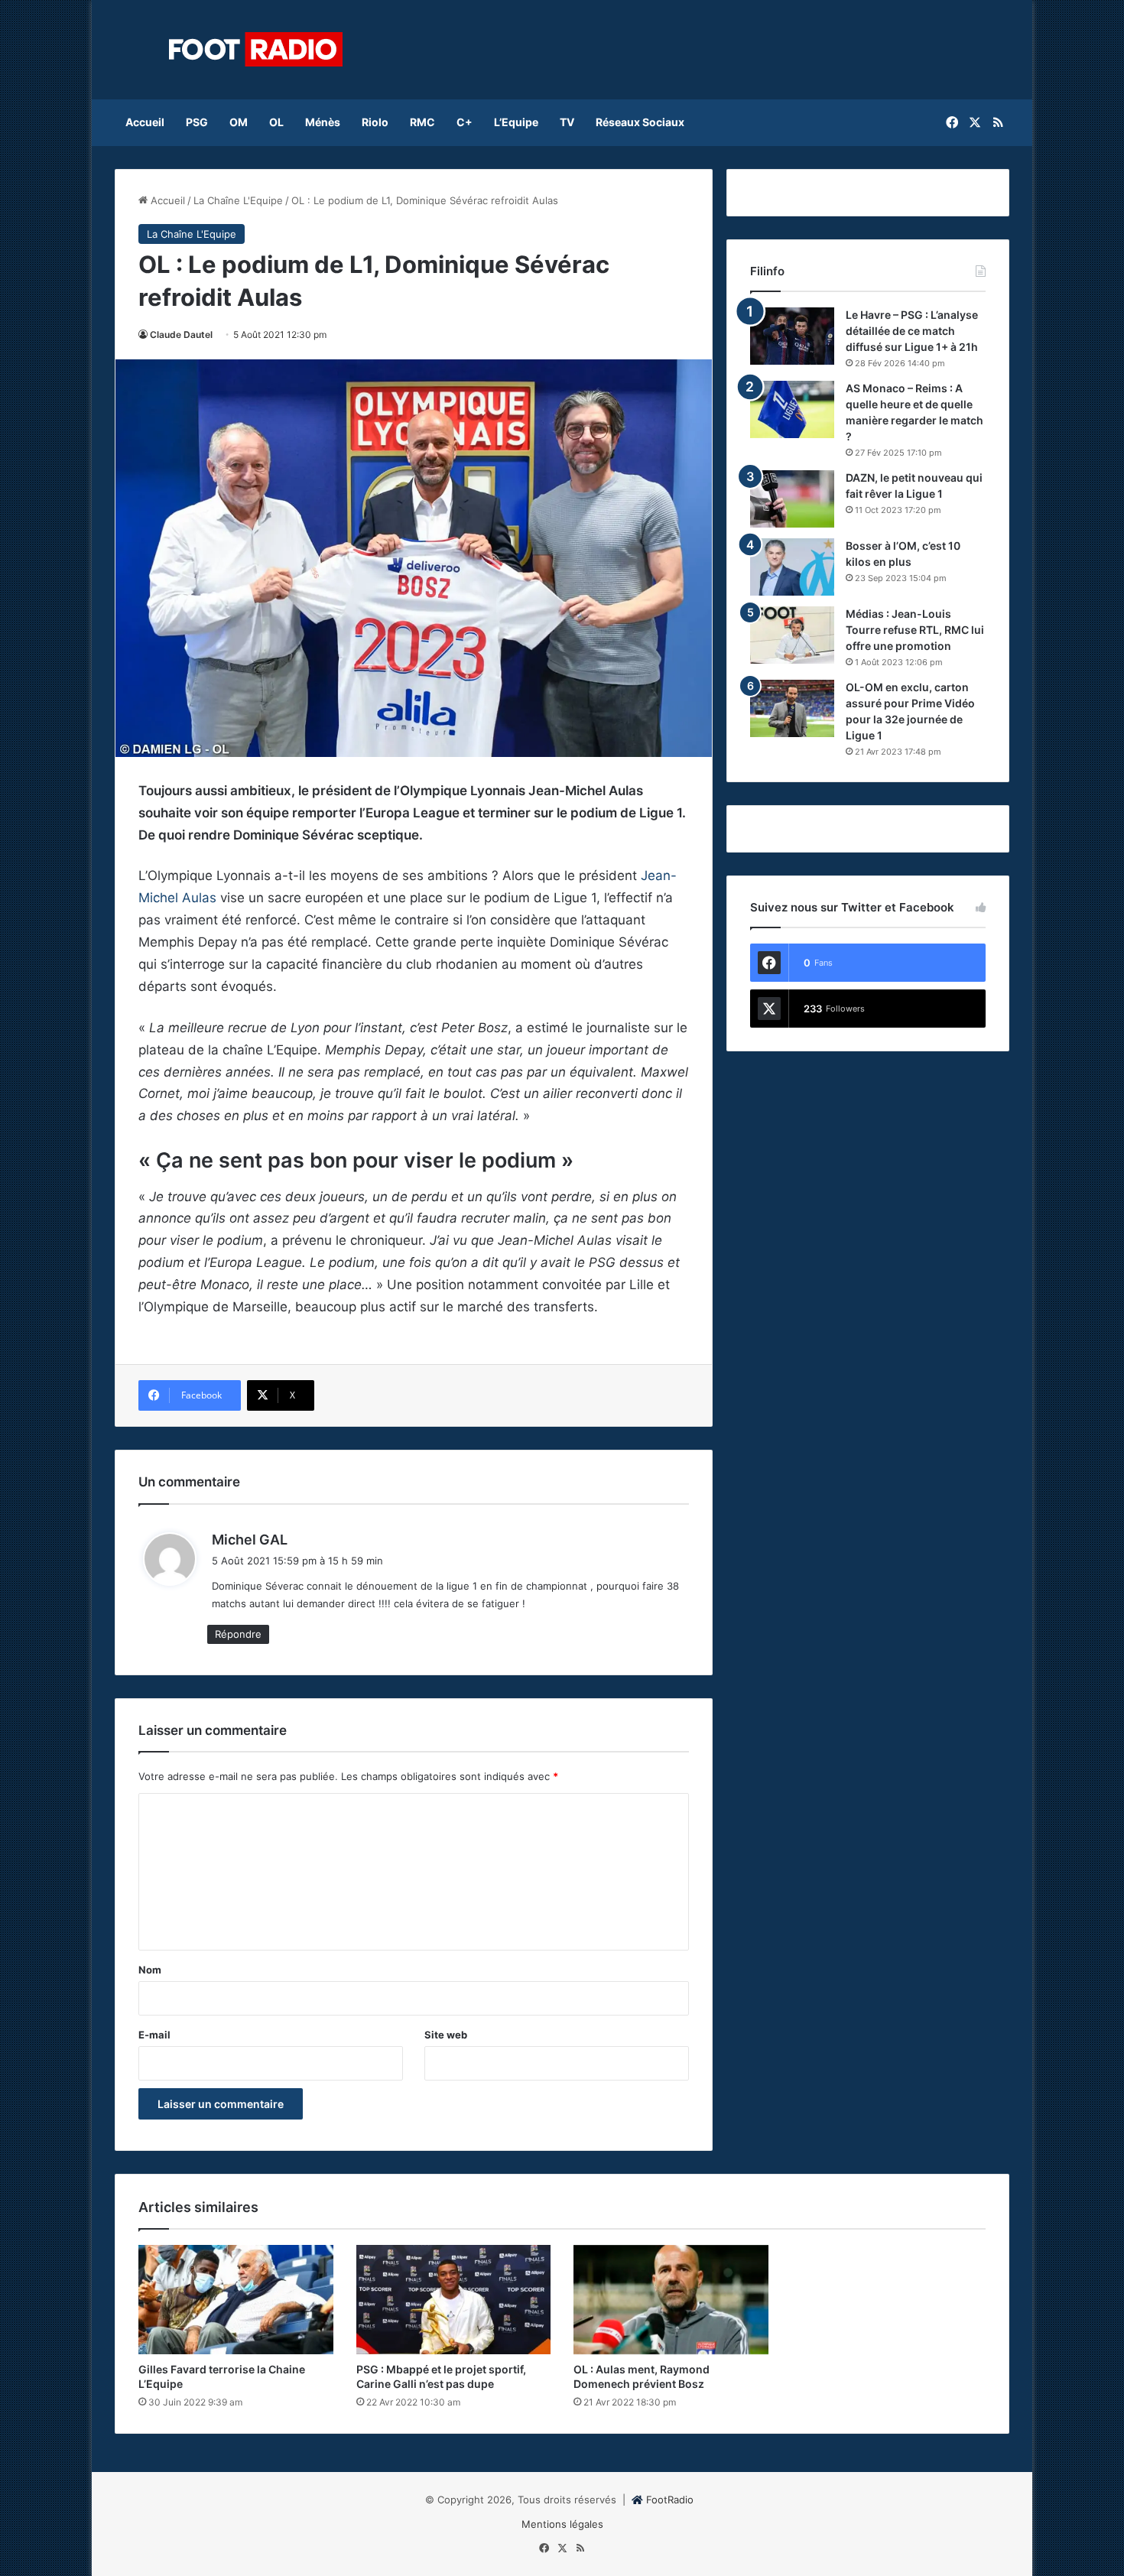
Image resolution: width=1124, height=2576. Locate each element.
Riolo (375, 122)
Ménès (323, 122)
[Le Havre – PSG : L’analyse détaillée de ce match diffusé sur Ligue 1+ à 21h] (792, 336)
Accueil (145, 122)
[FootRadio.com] (256, 50)
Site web (446, 2035)
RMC (422, 122)
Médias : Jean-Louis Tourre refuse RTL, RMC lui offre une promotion (915, 630)
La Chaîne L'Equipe (238, 200)
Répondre (238, 1634)
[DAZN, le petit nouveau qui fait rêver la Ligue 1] (792, 499)
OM (239, 122)
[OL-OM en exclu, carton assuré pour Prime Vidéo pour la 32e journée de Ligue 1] (792, 708)
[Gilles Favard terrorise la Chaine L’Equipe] (236, 2300)
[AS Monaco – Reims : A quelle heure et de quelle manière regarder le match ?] (792, 409)
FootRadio (670, 2500)
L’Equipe (516, 122)
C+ (465, 122)
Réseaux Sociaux (640, 122)
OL (276, 122)
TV (567, 122)
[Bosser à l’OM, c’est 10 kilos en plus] (792, 567)
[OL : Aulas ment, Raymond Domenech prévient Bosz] (671, 2300)
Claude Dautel (181, 335)
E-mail (154, 2035)
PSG (197, 122)
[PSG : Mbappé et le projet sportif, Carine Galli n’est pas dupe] (454, 2300)
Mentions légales (562, 2524)
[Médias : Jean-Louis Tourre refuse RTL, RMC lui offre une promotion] (792, 635)
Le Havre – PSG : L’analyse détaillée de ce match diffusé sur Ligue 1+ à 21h (912, 331)
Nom (150, 1970)
